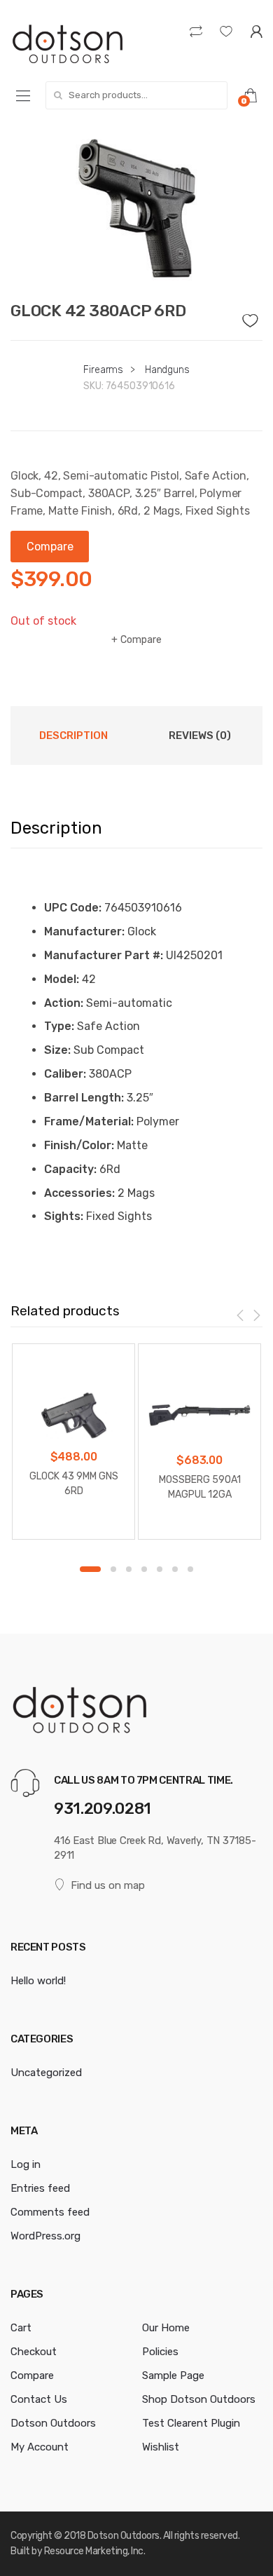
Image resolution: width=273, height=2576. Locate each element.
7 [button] (190, 1569)
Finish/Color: (79, 1145)
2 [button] (113, 1569)
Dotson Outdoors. (124, 2536)
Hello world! (38, 1981)
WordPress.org (45, 2236)
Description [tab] (73, 735)
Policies (160, 2352)
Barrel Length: (84, 1098)
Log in (26, 2164)
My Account (40, 2447)
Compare (141, 640)
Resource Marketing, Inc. (95, 2551)
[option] (136, 208)
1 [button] (90, 1569)
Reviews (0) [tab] (200, 735)
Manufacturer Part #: (104, 955)
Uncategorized (46, 2073)
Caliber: (65, 1074)
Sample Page (173, 2375)
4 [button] (144, 1569)
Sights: (64, 1216)
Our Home (166, 2328)
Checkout (34, 2352)
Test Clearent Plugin (191, 2423)
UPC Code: (73, 908)
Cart (21, 2328)
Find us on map (108, 1885)
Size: (57, 1050)
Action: (64, 1003)
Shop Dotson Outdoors (199, 2399)
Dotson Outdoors (53, 2423)
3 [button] (129, 1569)
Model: (62, 979)
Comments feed (50, 2212)
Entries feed (40, 2188)
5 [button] (160, 1569)
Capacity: (70, 1169)
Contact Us (39, 2399)
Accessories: (79, 1193)
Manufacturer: (84, 931)
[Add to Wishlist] (253, 317)
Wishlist (161, 2447)
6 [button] (175, 1569)
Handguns (167, 370)
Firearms (103, 370)
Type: (59, 1026)
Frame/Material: (89, 1121)
